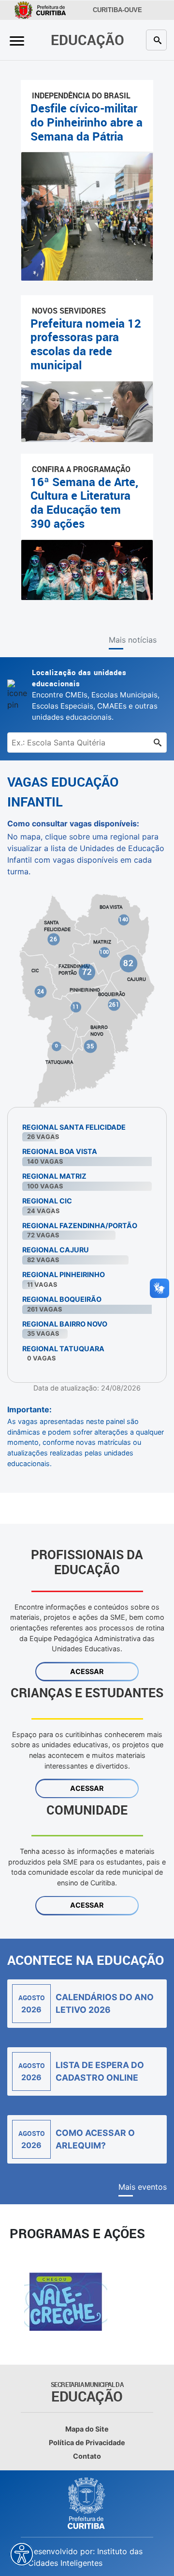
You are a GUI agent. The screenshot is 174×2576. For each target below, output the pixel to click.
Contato (87, 2456)
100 (104, 952)
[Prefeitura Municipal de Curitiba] (87, 2503)
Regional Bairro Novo (65, 1324)
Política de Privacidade (87, 2442)
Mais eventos (143, 2187)
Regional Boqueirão (62, 1299)
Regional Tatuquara (63, 1349)
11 (76, 1007)
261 (114, 1004)
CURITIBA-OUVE (117, 10)
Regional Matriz (54, 1176)
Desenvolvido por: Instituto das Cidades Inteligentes (85, 2557)
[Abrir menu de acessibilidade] (22, 2554)
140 (124, 919)
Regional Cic (47, 1201)
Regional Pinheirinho (64, 1274)
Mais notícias (133, 640)
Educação (87, 40)
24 (41, 991)
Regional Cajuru (56, 1250)
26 (53, 939)
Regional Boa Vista (60, 1151)
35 (90, 1046)
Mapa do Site (87, 2429)
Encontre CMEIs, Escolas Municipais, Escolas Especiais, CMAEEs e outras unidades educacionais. (96, 695)
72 (87, 971)
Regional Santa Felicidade (74, 1127)
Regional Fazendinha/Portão (80, 1225)
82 (129, 963)
